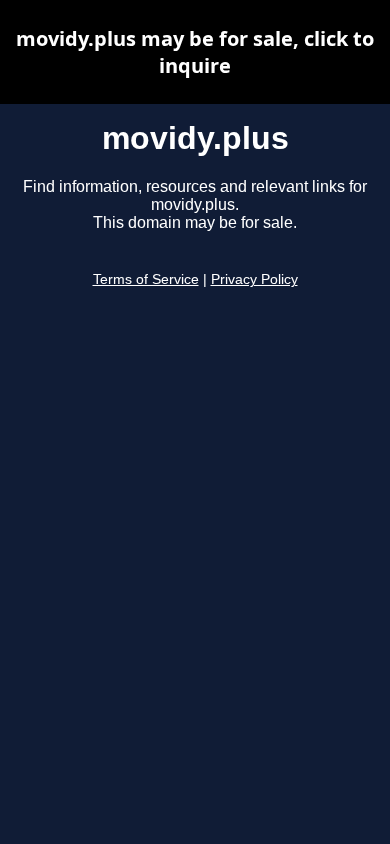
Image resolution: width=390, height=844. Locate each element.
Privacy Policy (254, 279)
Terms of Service (146, 279)
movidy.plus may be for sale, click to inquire (195, 52)
